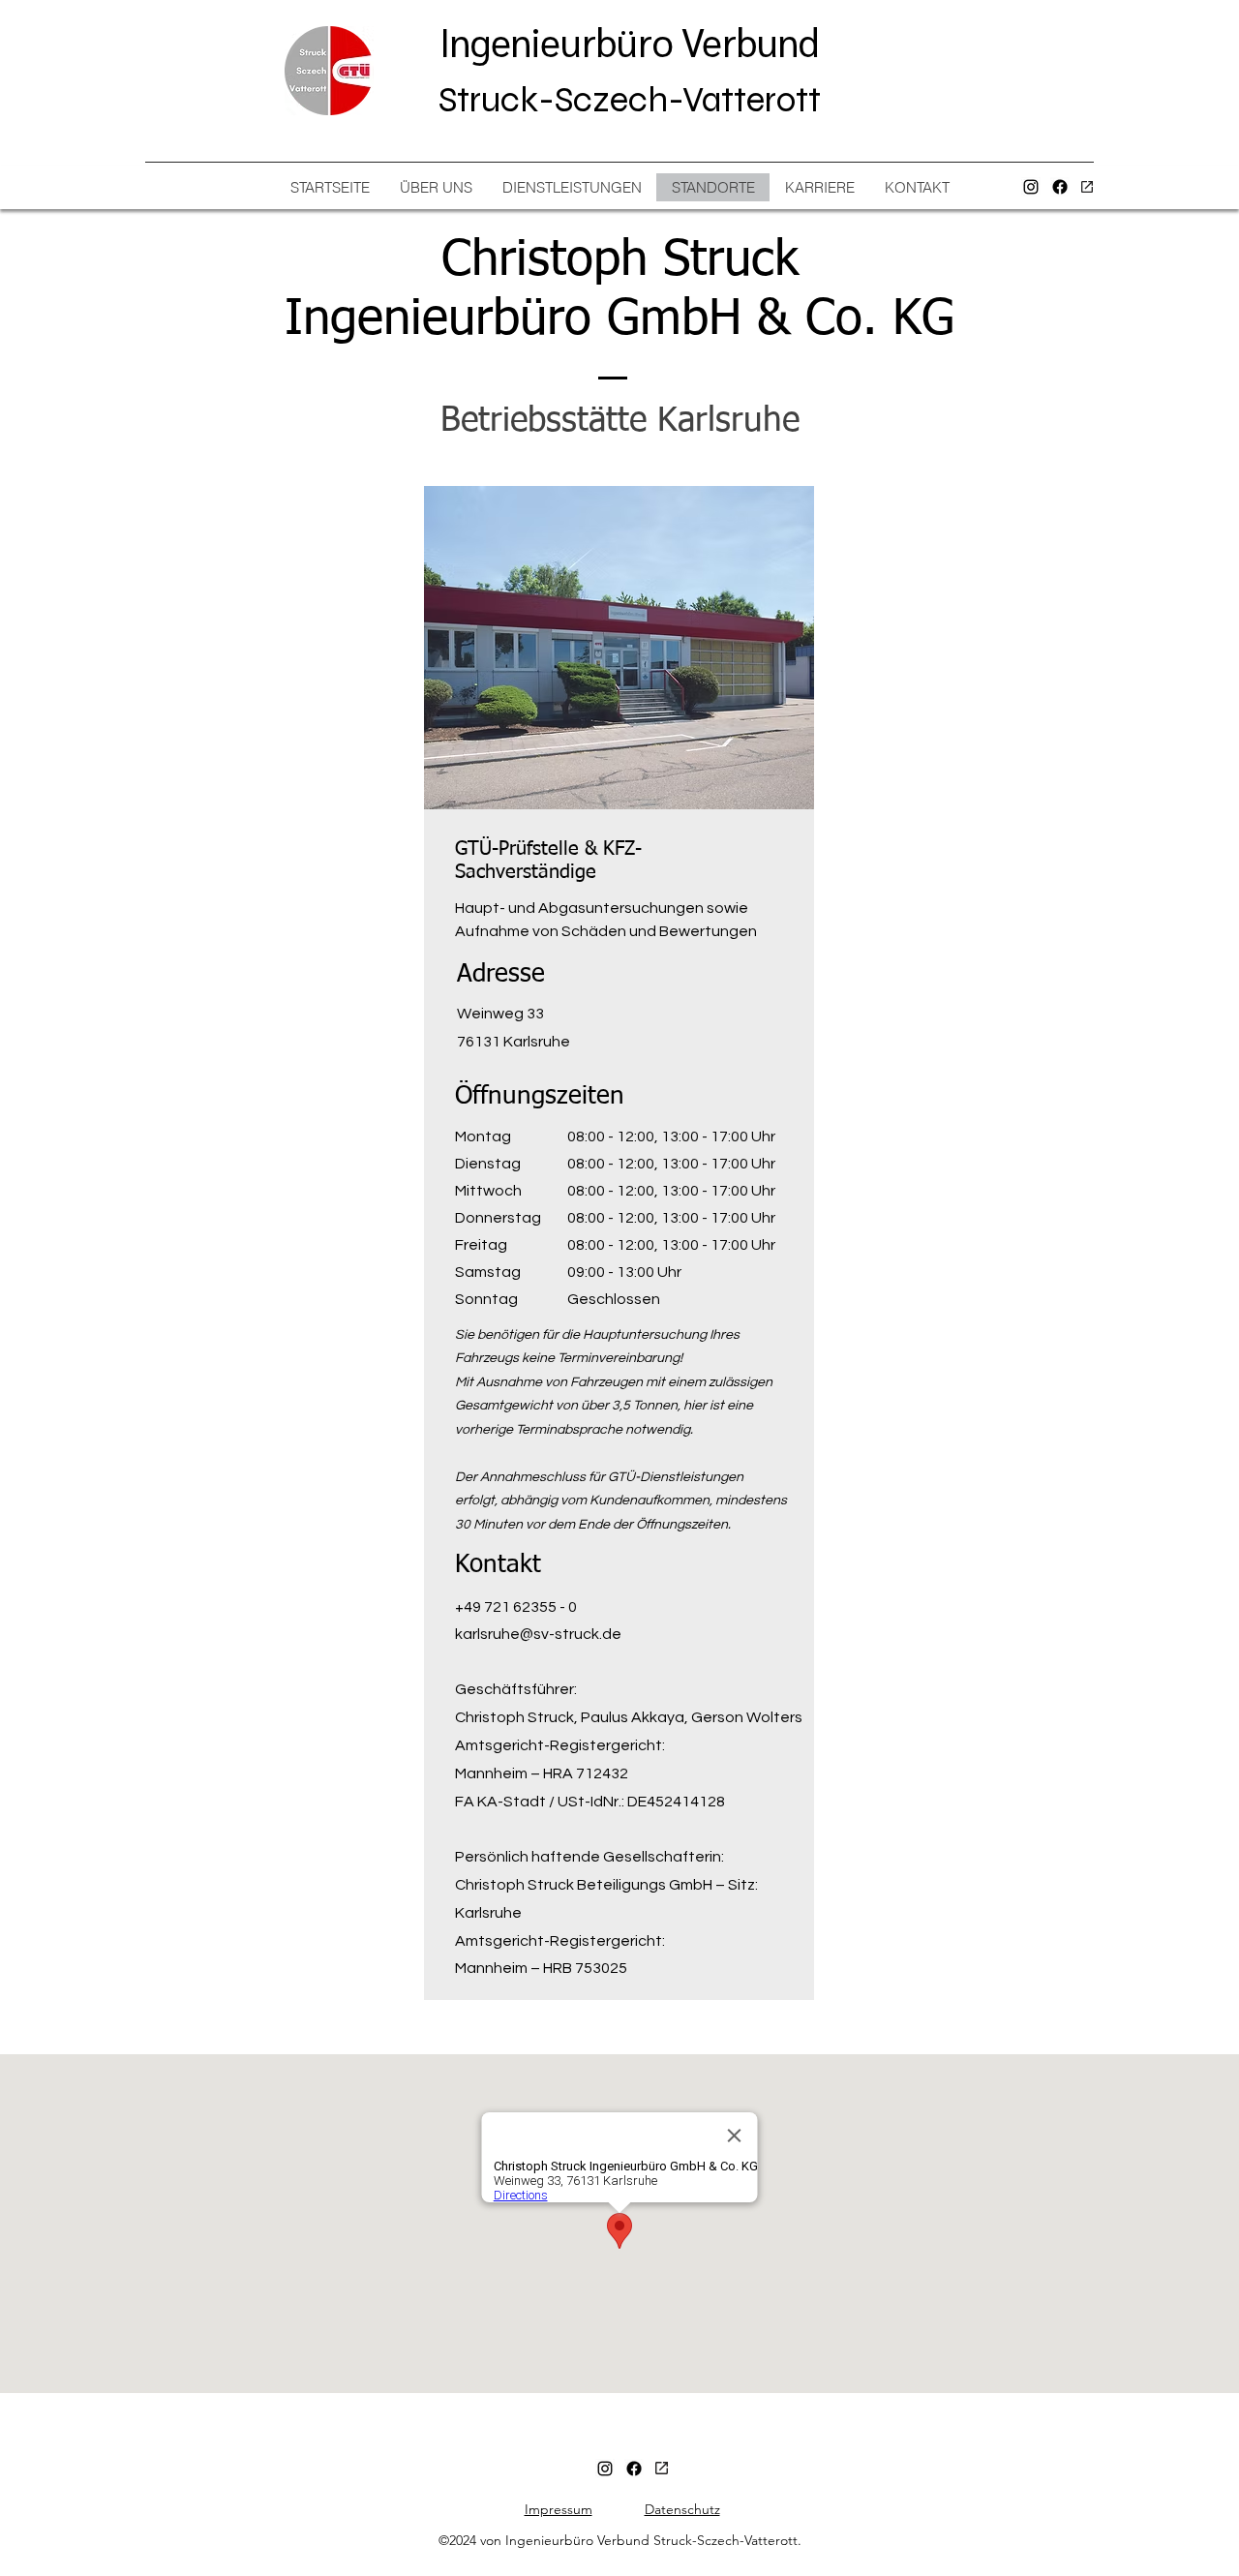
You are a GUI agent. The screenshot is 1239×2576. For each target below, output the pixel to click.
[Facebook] (1060, 187)
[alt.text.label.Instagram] (1031, 187)
